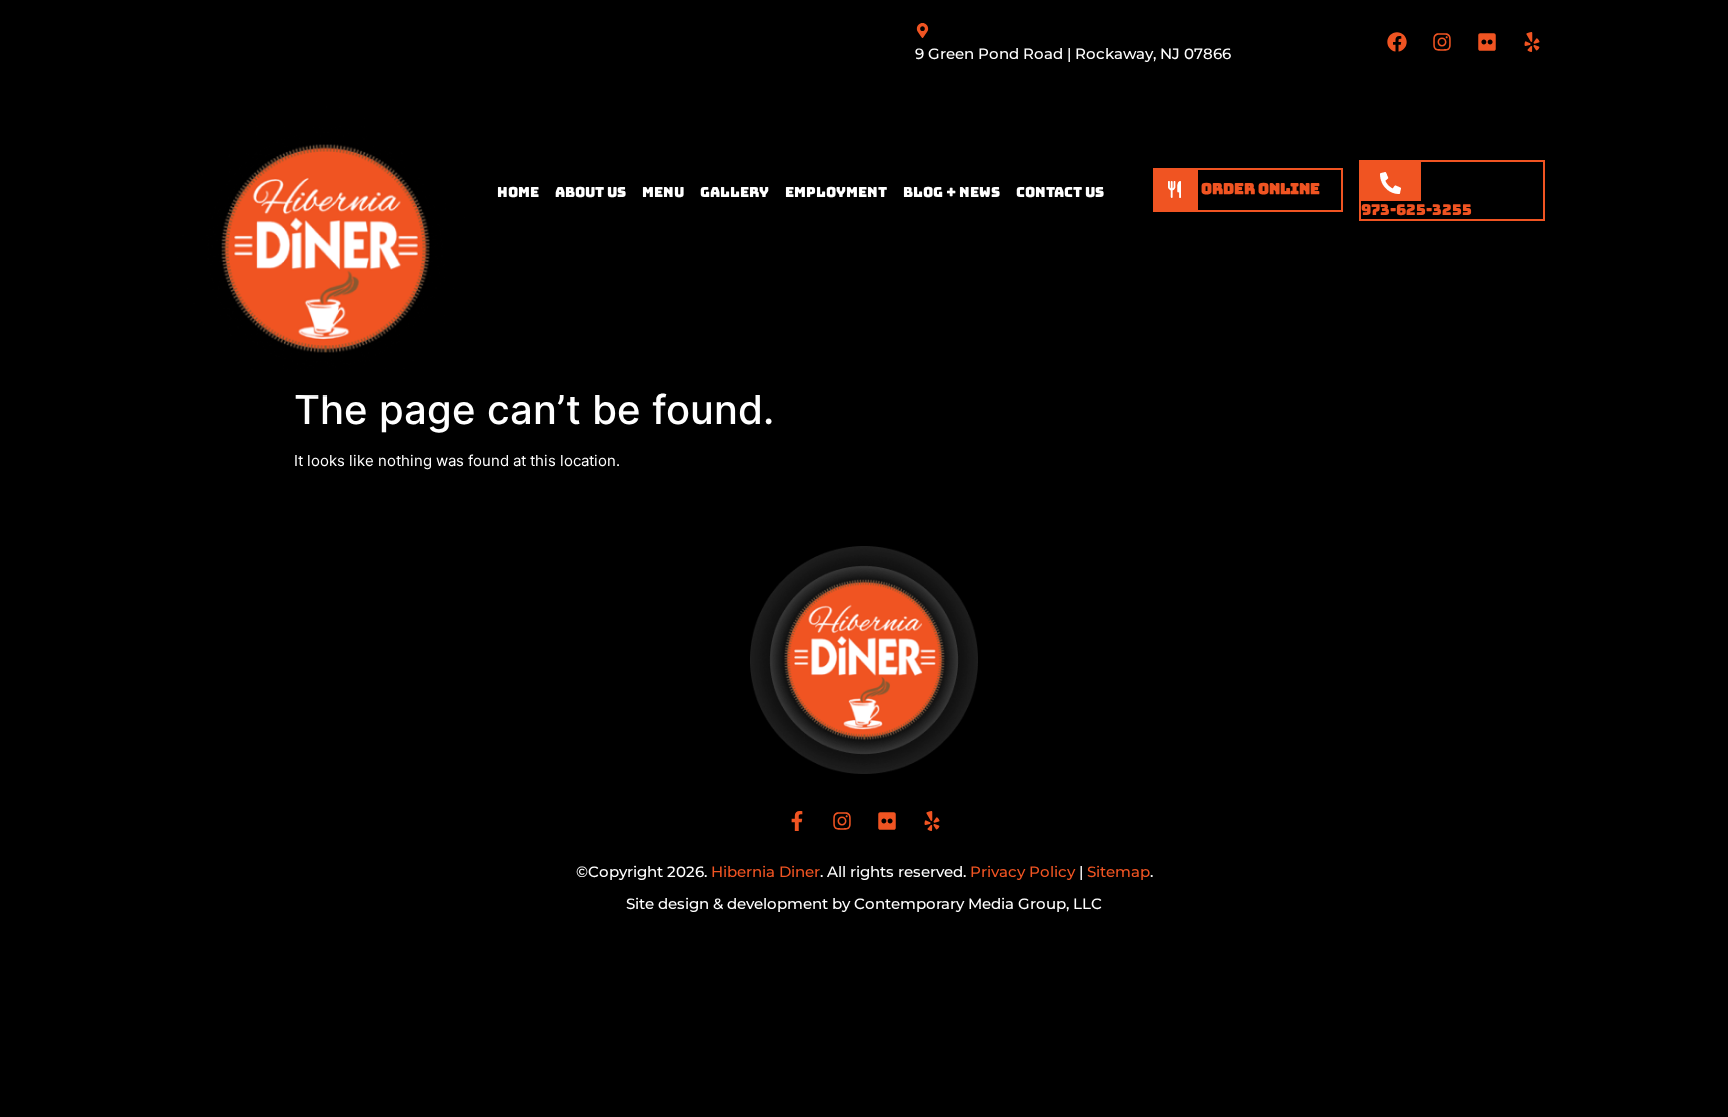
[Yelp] (1532, 42)
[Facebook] (1397, 42)
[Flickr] (1487, 42)
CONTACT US (1060, 192)
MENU (663, 192)
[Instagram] (1442, 42)
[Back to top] (1700, 1089)
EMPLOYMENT (836, 192)
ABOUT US (590, 192)
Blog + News (951, 192)
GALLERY (734, 192)
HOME (518, 192)
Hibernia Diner (765, 871)
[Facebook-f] (797, 821)
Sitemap (1118, 871)
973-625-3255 (1416, 210)
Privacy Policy (1022, 871)
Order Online (1259, 189)
